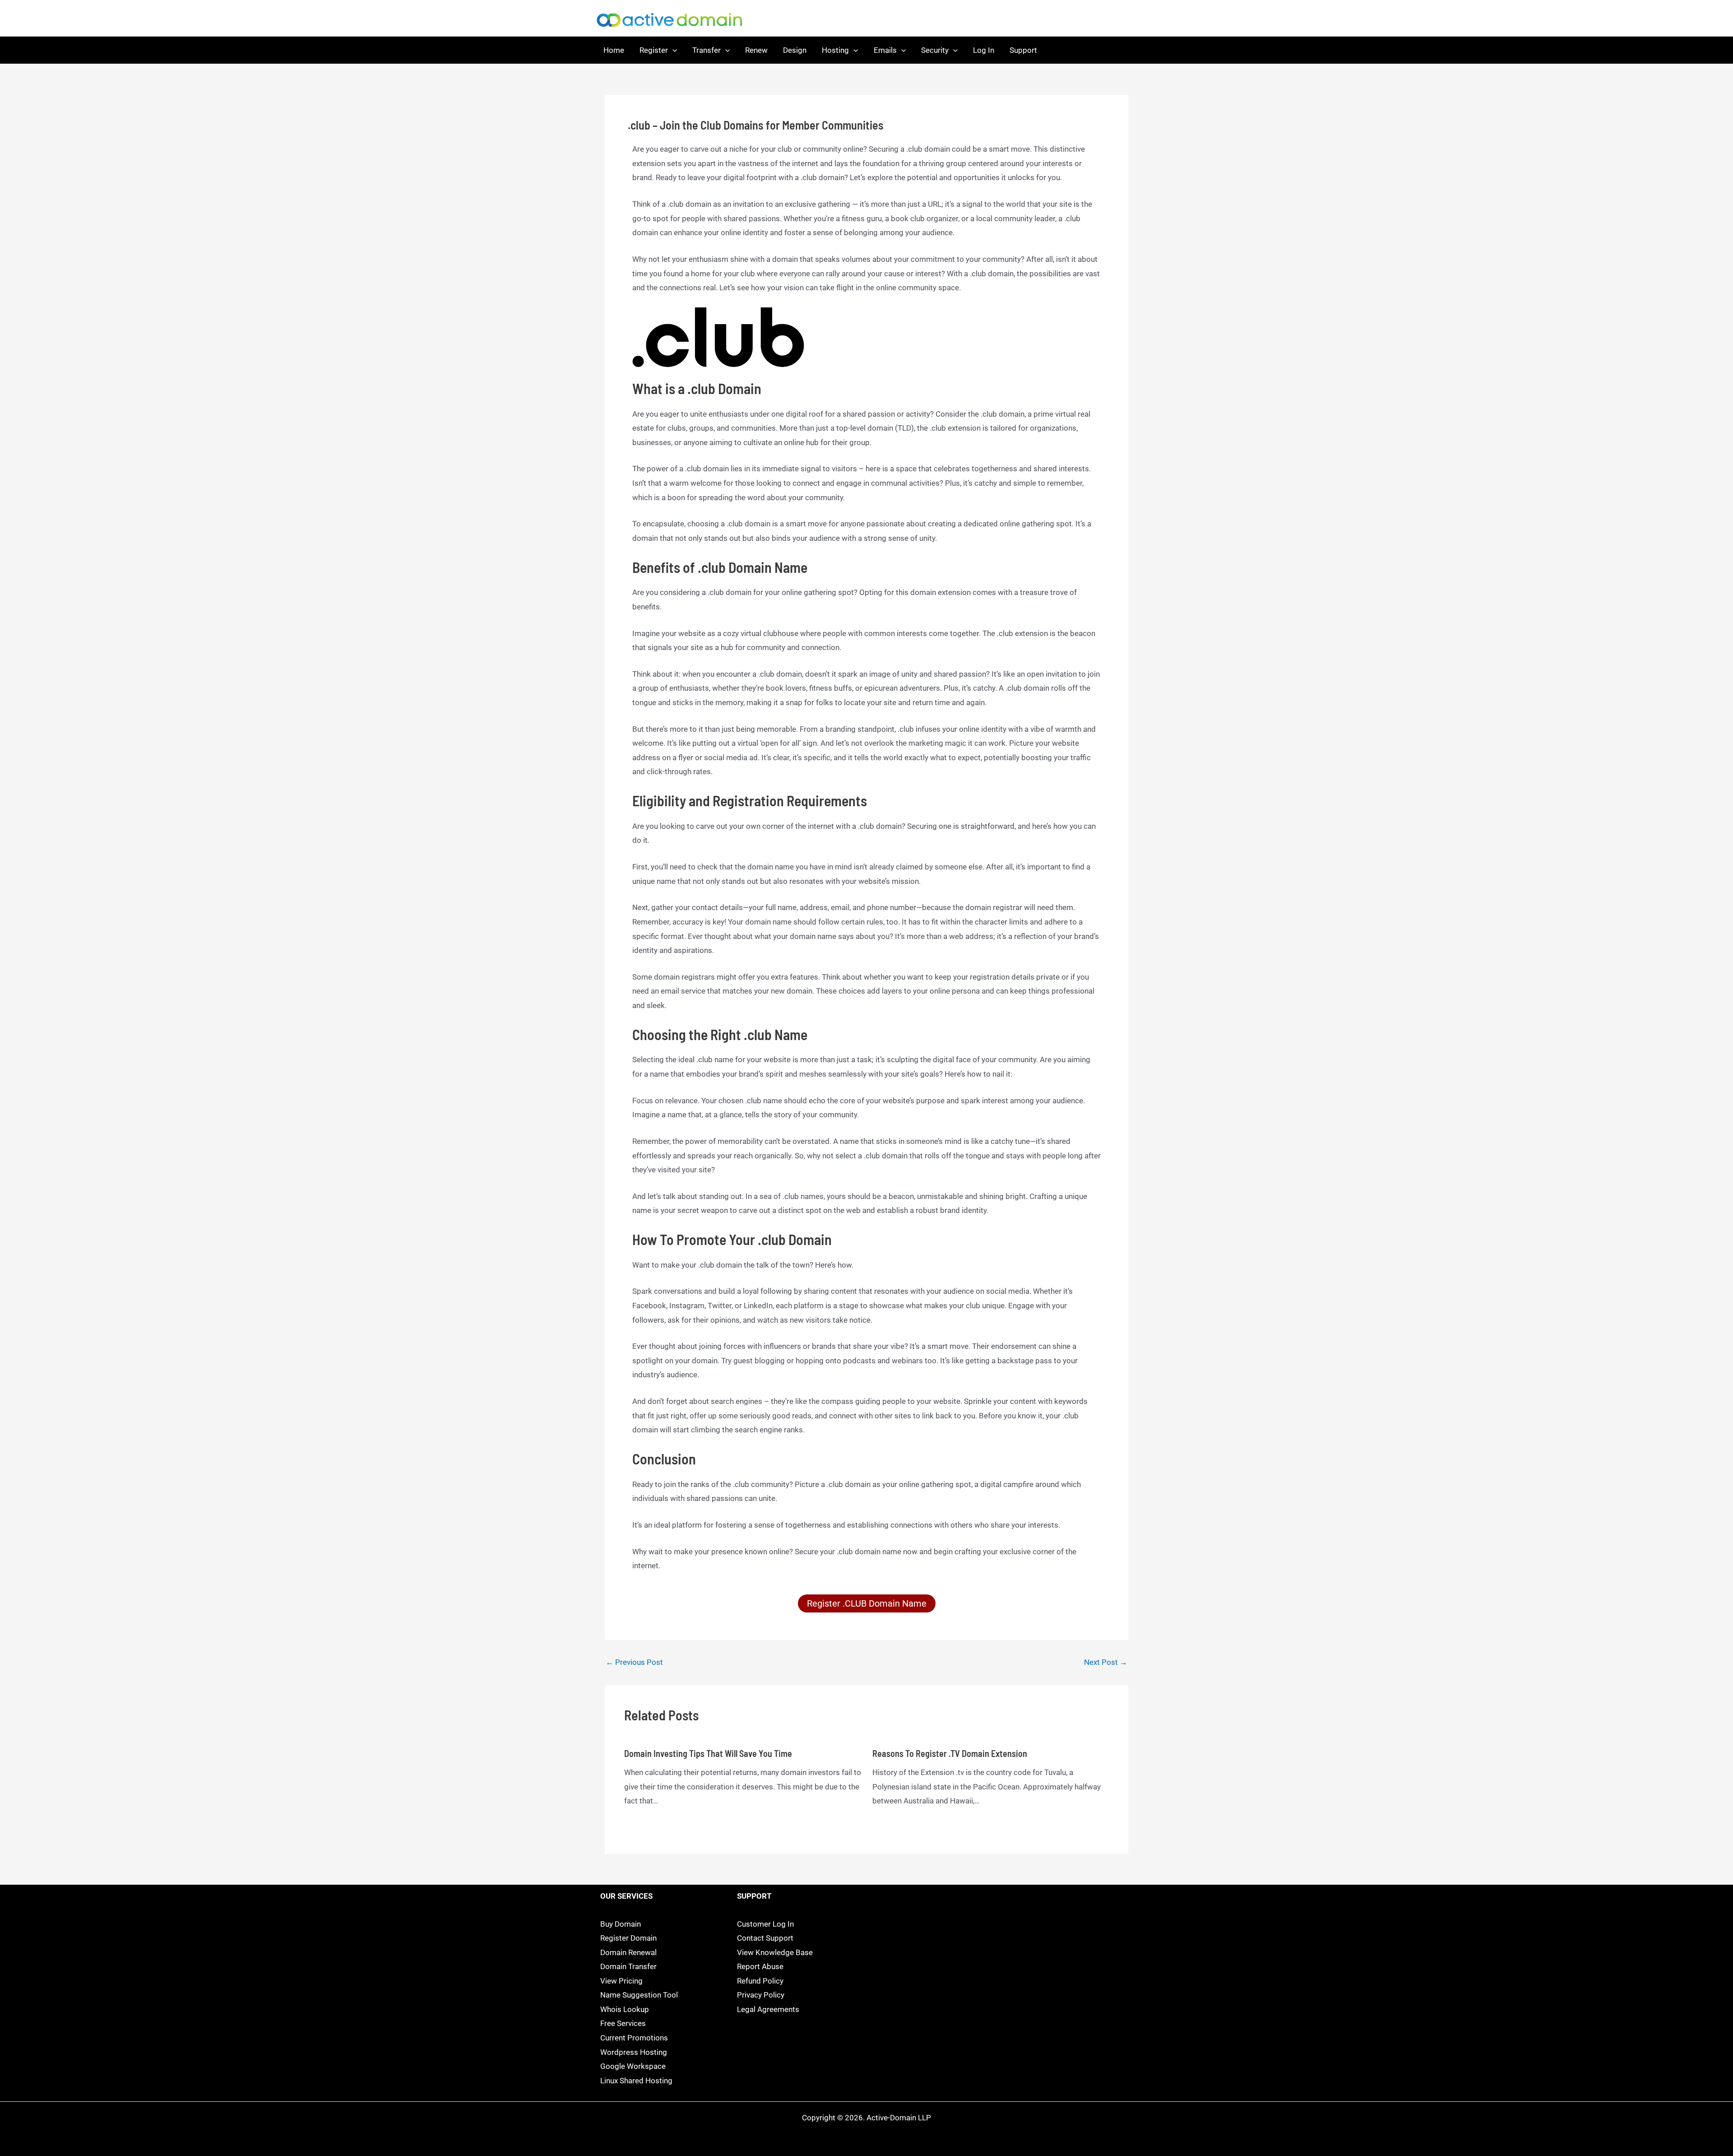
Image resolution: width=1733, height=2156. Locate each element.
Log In (984, 50)
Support (1023, 50)
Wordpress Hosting (634, 2052)
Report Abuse (760, 1966)
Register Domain (628, 1938)
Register (654, 50)
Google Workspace (633, 2066)
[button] (672, 50)
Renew (756, 50)
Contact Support (765, 1938)
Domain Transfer (628, 1966)
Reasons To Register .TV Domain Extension (950, 1753)
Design (795, 50)
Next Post (1106, 1662)
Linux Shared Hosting (636, 2081)
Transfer (707, 50)
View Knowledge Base (775, 1952)
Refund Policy (760, 1981)
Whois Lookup (625, 2009)
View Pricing (621, 1981)
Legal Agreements (768, 2009)
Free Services (623, 2023)
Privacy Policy (761, 1995)
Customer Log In (765, 1924)
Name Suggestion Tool (639, 1995)
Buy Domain (621, 1924)
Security (935, 50)
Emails (885, 50)
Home (614, 50)
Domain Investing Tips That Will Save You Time (708, 1753)
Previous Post (634, 1662)
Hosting (835, 50)
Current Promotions (634, 2038)
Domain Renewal (628, 1952)
